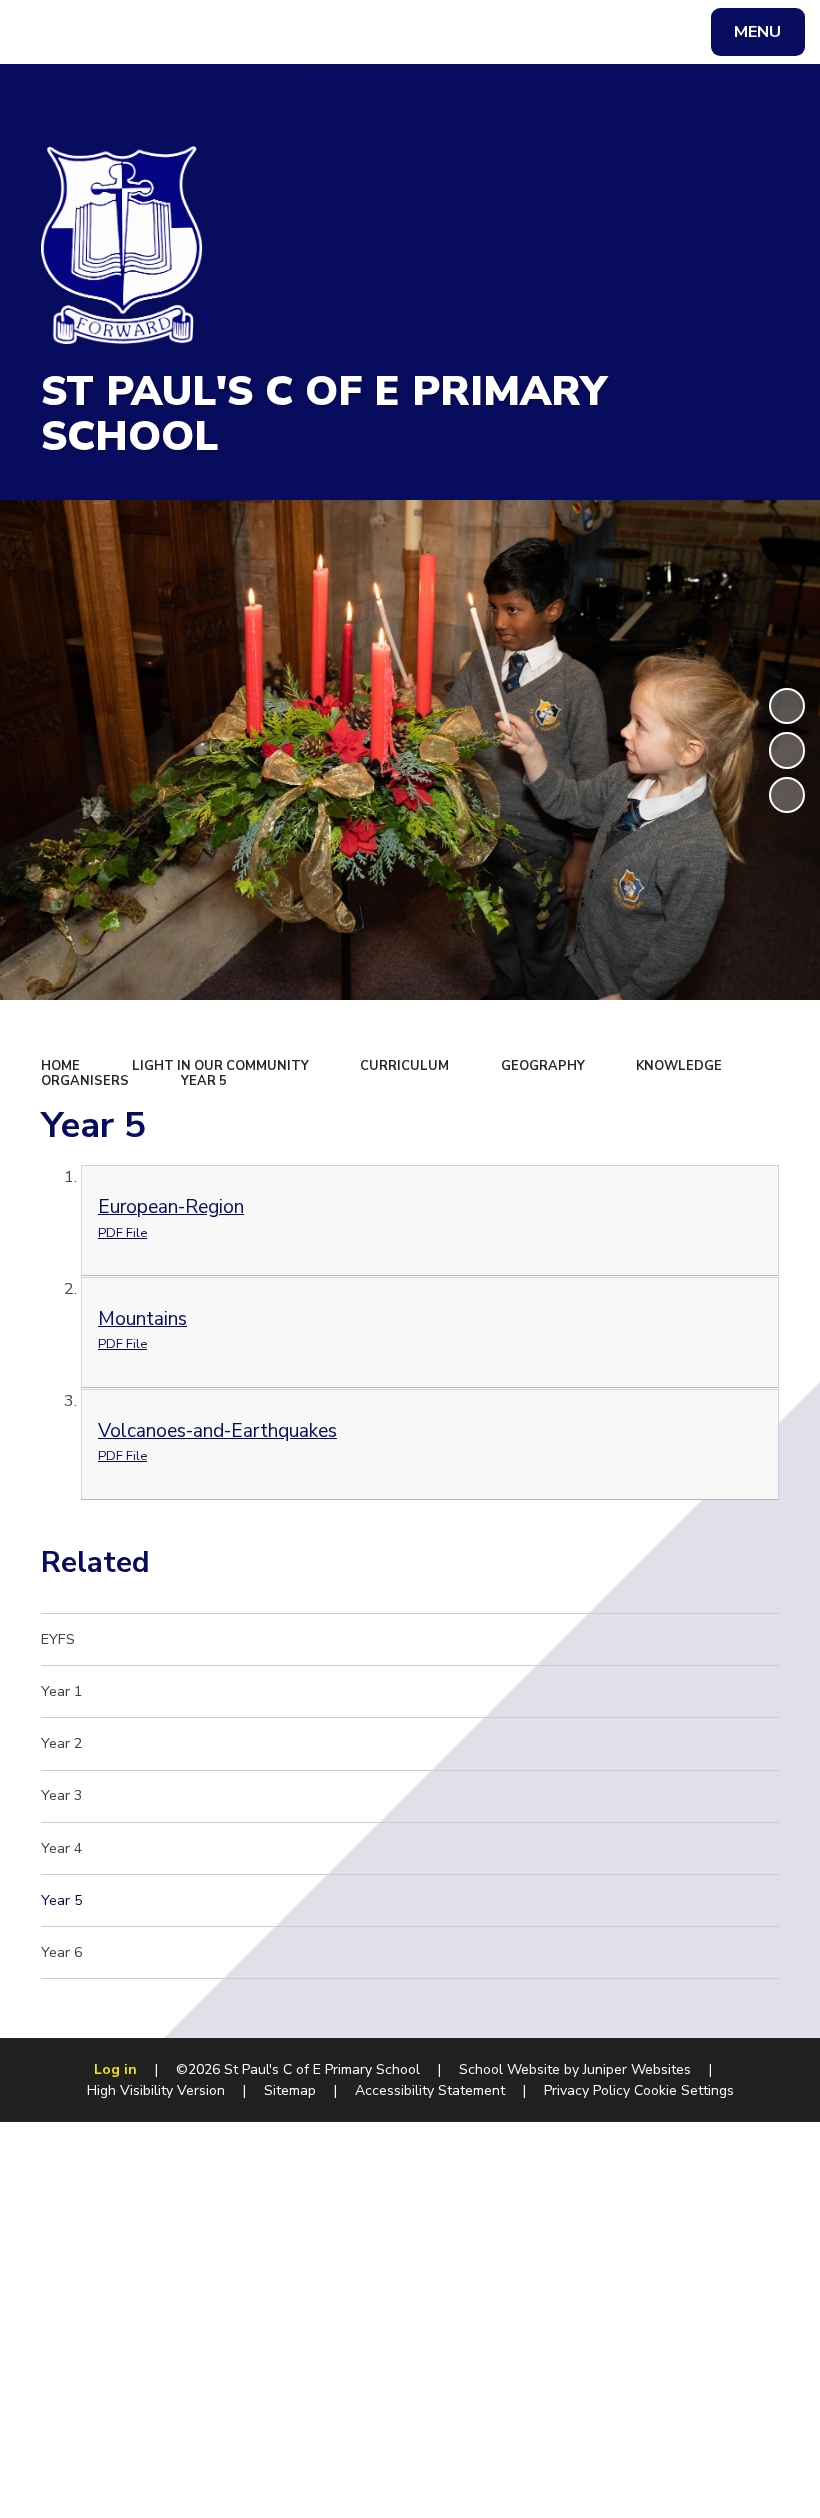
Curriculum (404, 1066)
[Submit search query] (271, 29)
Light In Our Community (220, 1066)
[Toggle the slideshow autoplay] (787, 706)
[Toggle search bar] (42, 32)
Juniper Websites (637, 2069)
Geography (543, 1066)
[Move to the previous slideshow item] (787, 750)
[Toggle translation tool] (97, 32)
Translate (178, 36)
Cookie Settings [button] (684, 2090)
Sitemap (290, 2090)
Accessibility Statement (430, 2090)
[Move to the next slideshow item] (787, 795)
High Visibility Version (156, 2090)
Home (60, 1066)
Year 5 (204, 1081)
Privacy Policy (587, 2090)
